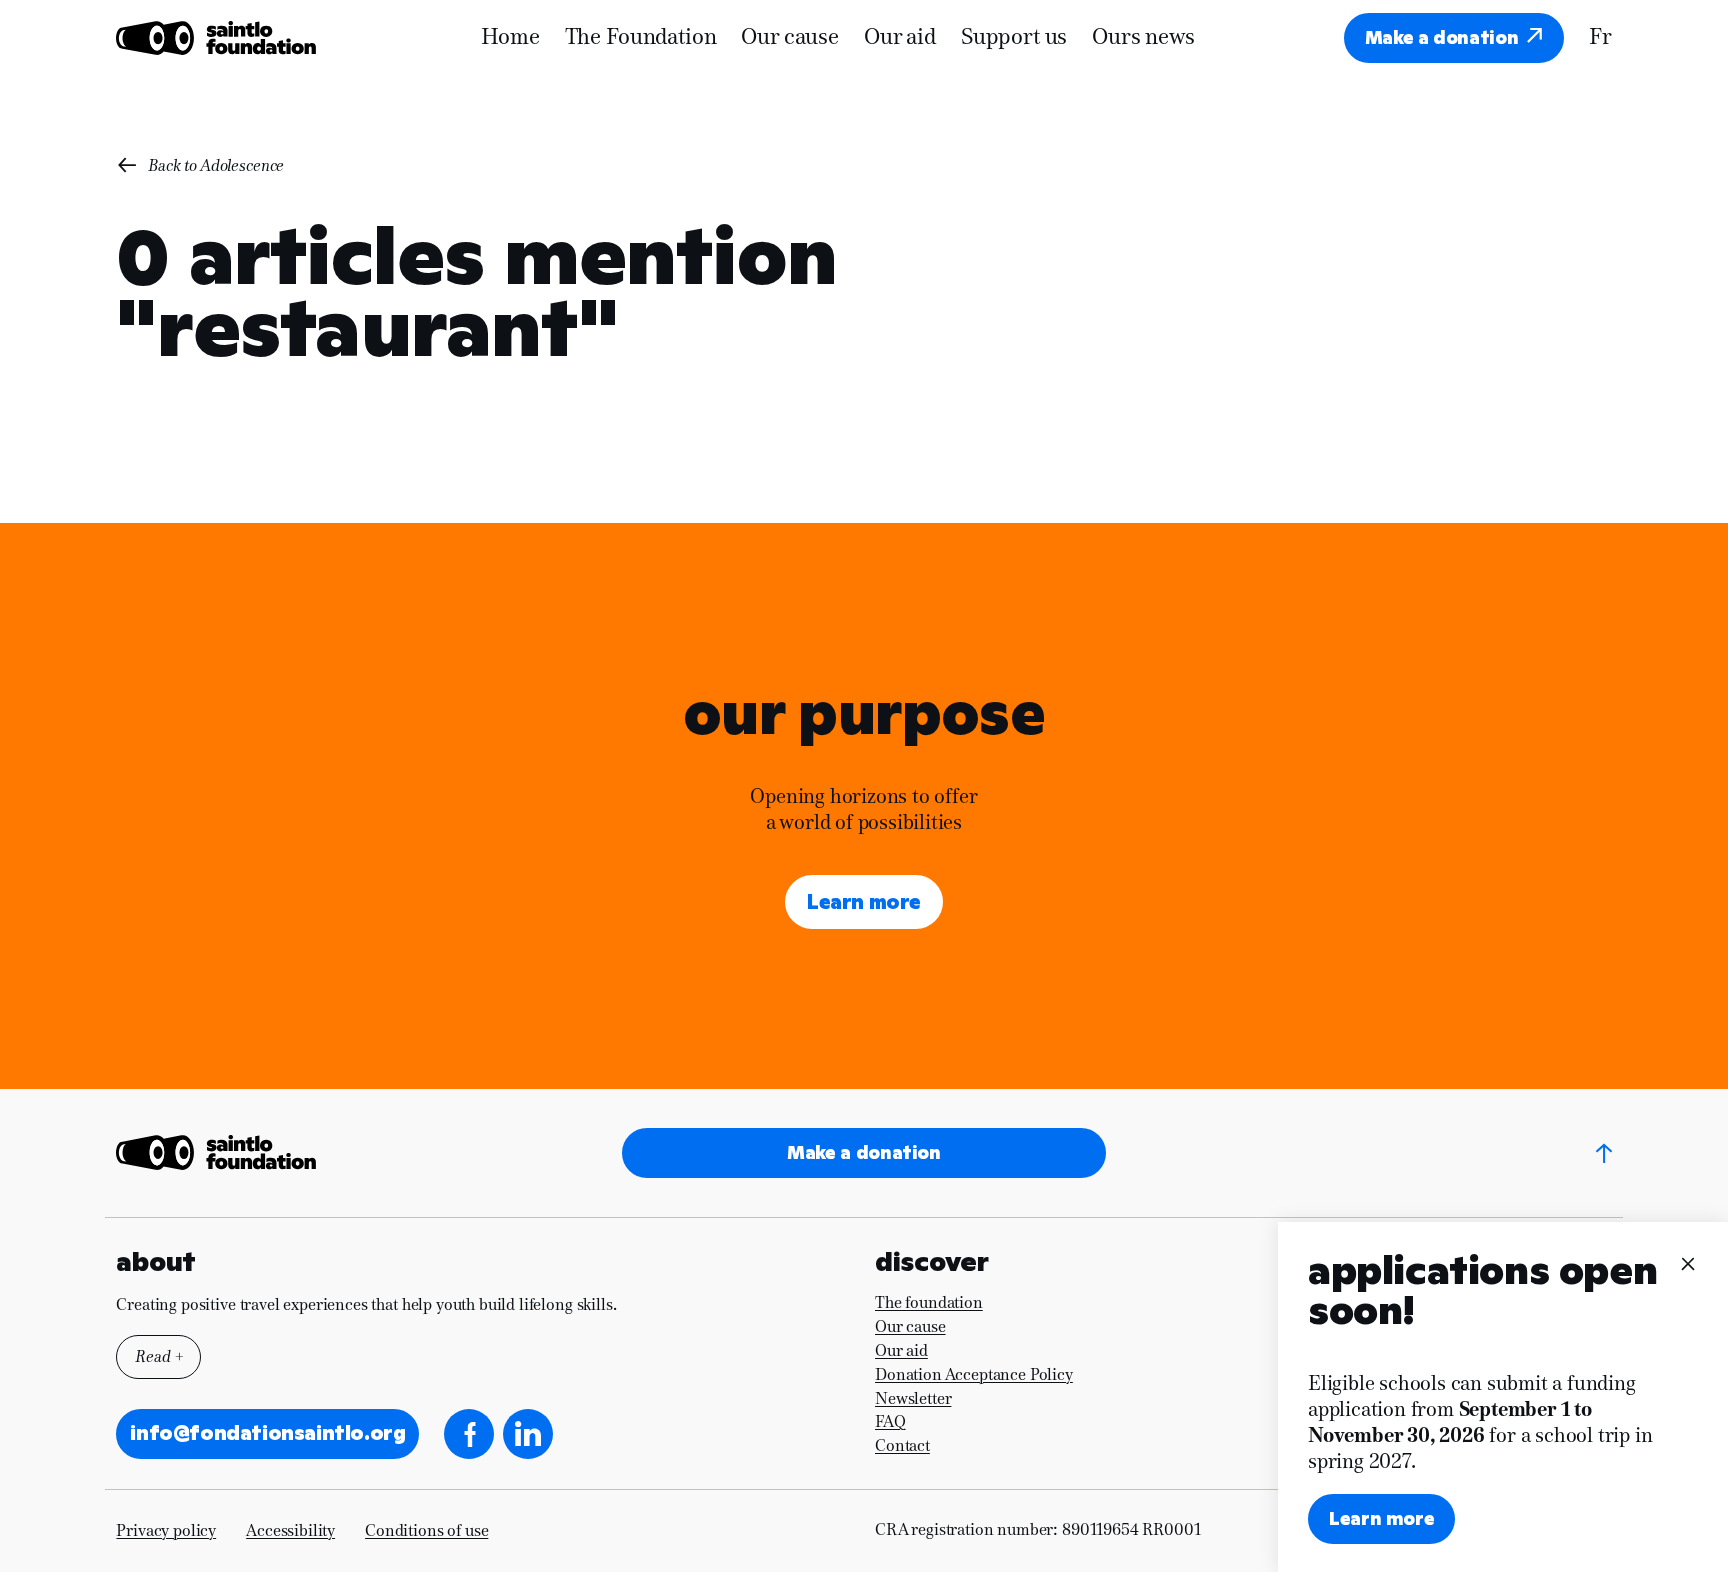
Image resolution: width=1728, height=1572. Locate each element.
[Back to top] (1604, 1153)
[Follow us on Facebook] (469, 1434)
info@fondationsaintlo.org (267, 1433)
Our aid (900, 37)
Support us (1014, 37)
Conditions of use (426, 1530)
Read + (158, 1356)
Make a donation (1442, 37)
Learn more (864, 902)
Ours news (1143, 37)
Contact (902, 1445)
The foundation (929, 1302)
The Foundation (641, 37)
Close (1686, 1263)
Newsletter (913, 1398)
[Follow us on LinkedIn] (528, 1434)
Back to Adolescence (216, 165)
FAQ (890, 1421)
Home (510, 37)
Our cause (790, 37)
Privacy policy (166, 1530)
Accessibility (290, 1530)
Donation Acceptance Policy (974, 1374)
